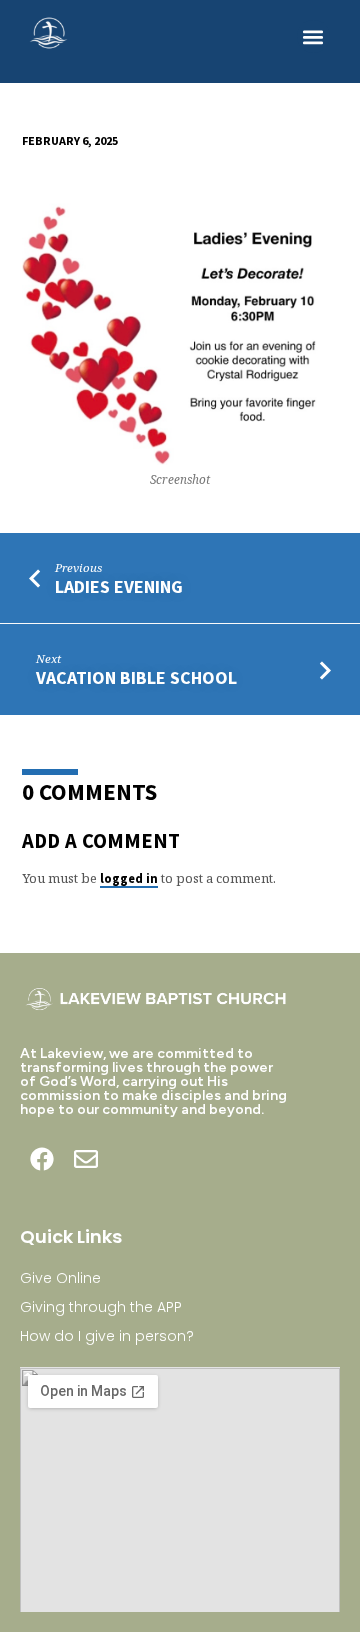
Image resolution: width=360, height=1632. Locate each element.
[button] (313, 36)
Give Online (60, 1278)
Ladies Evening (119, 586)
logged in (129, 878)
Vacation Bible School (136, 677)
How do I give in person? (107, 1336)
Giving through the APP (101, 1307)
